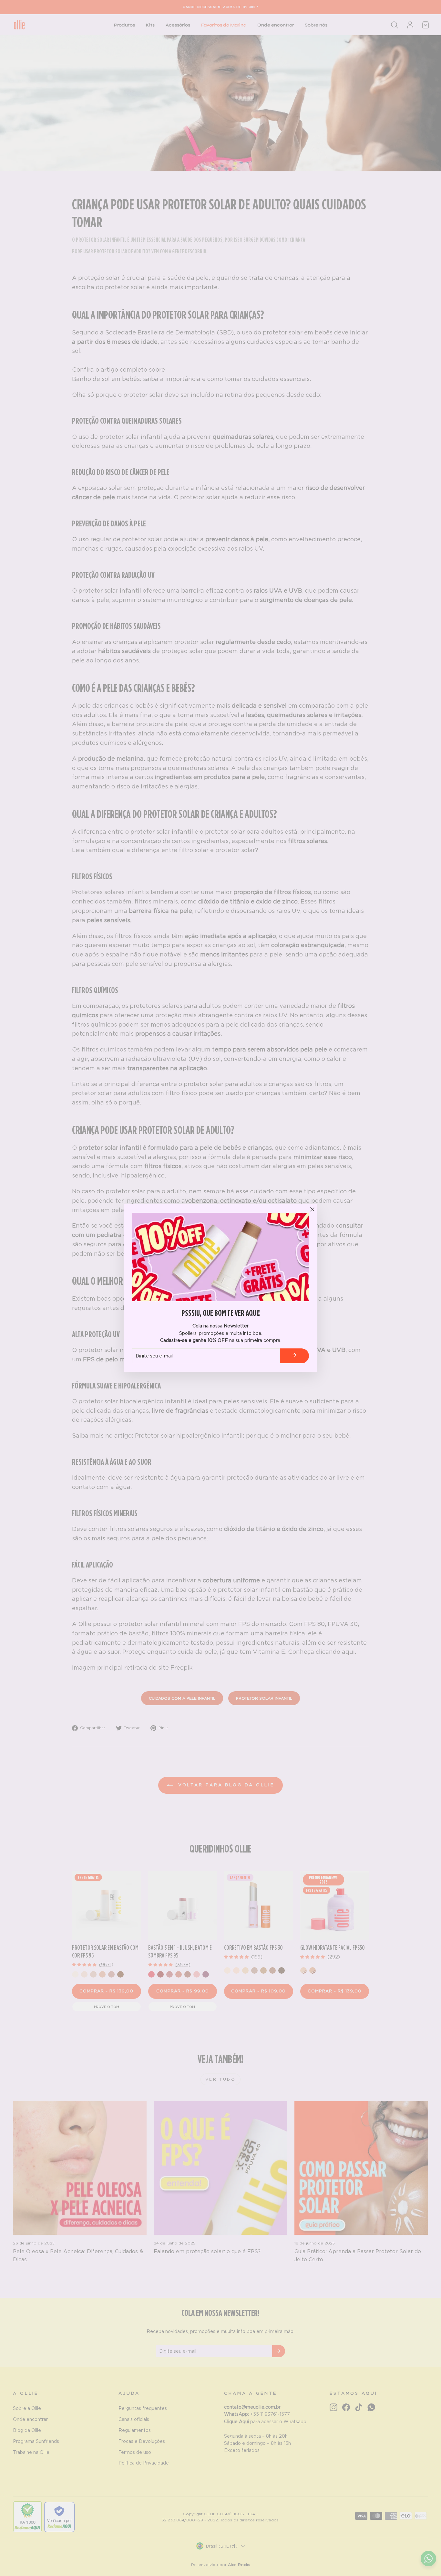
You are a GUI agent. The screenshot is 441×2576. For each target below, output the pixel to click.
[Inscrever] (294, 1356)
